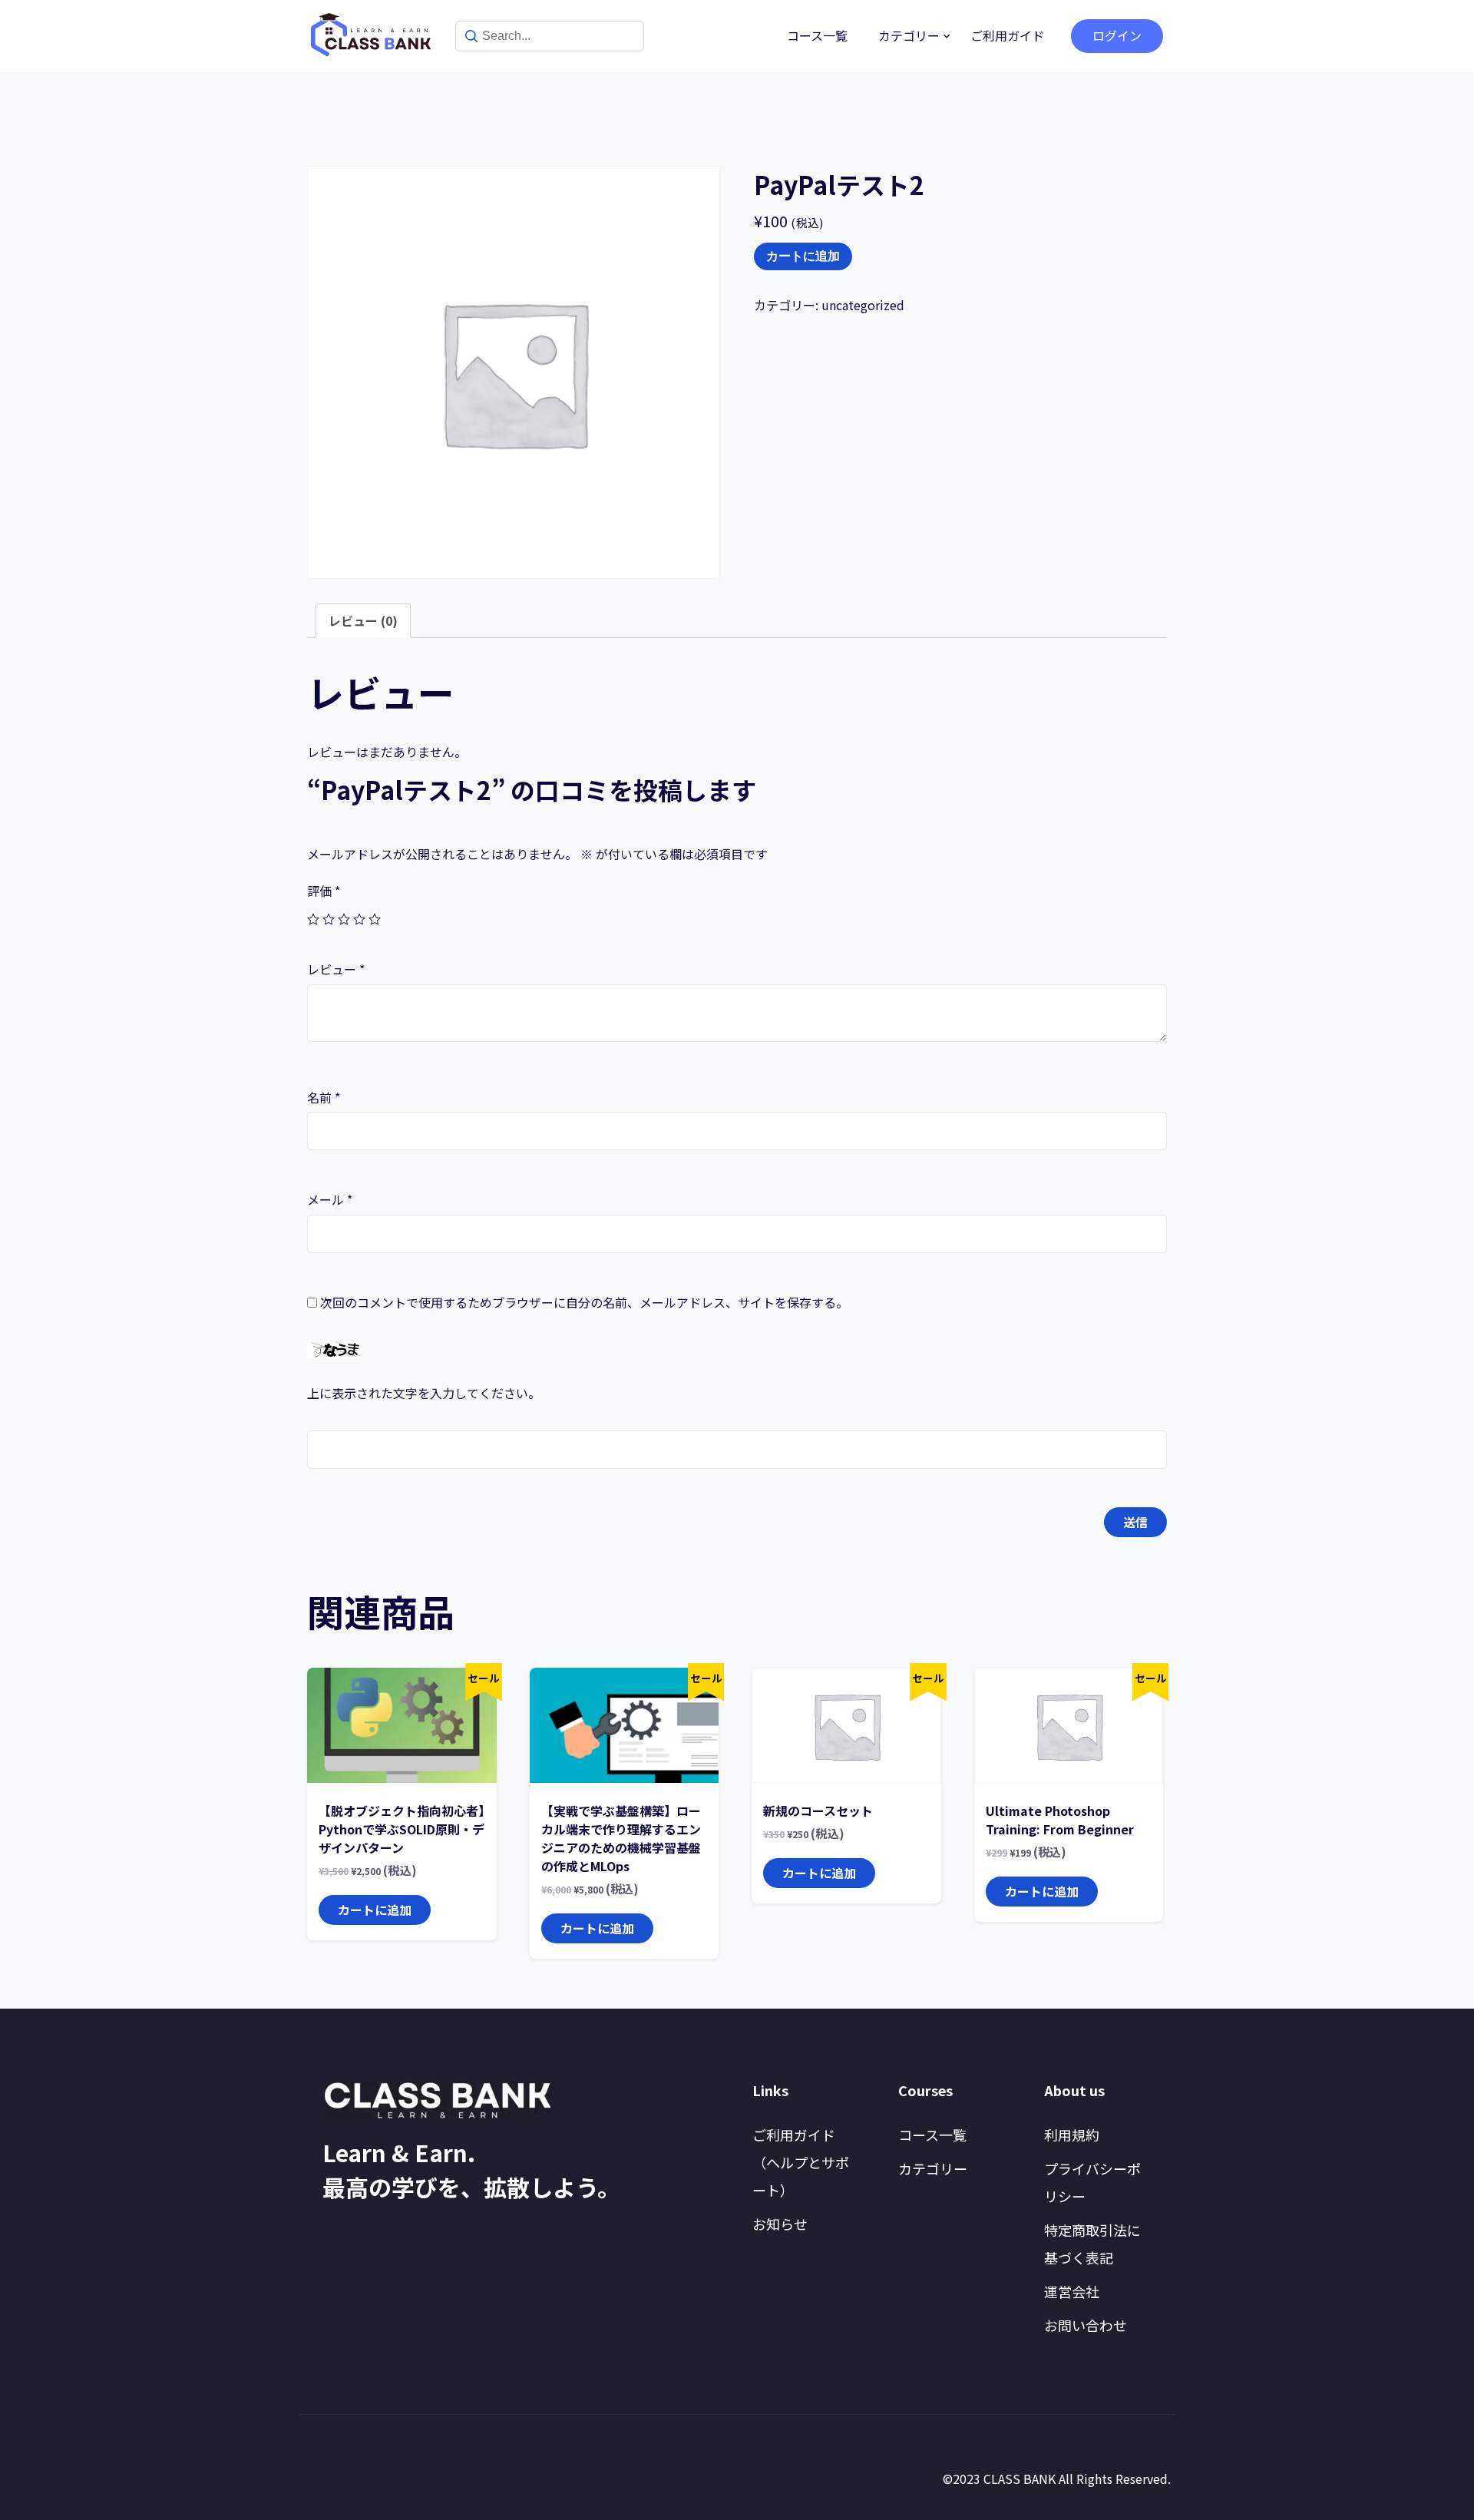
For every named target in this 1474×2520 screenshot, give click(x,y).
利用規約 (1072, 2135)
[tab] (363, 621)
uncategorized (863, 305)
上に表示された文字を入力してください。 (424, 1393)
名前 (324, 1097)
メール (330, 1199)
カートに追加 (803, 256)
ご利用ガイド (1007, 35)
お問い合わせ (1086, 2325)
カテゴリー (909, 35)
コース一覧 (817, 35)
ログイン (1117, 35)
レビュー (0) (363, 620)
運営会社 (1072, 2291)
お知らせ (780, 2224)
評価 (324, 891)
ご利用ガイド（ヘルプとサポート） (801, 2162)
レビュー (336, 969)
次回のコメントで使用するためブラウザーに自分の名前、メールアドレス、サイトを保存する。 (584, 1302)
